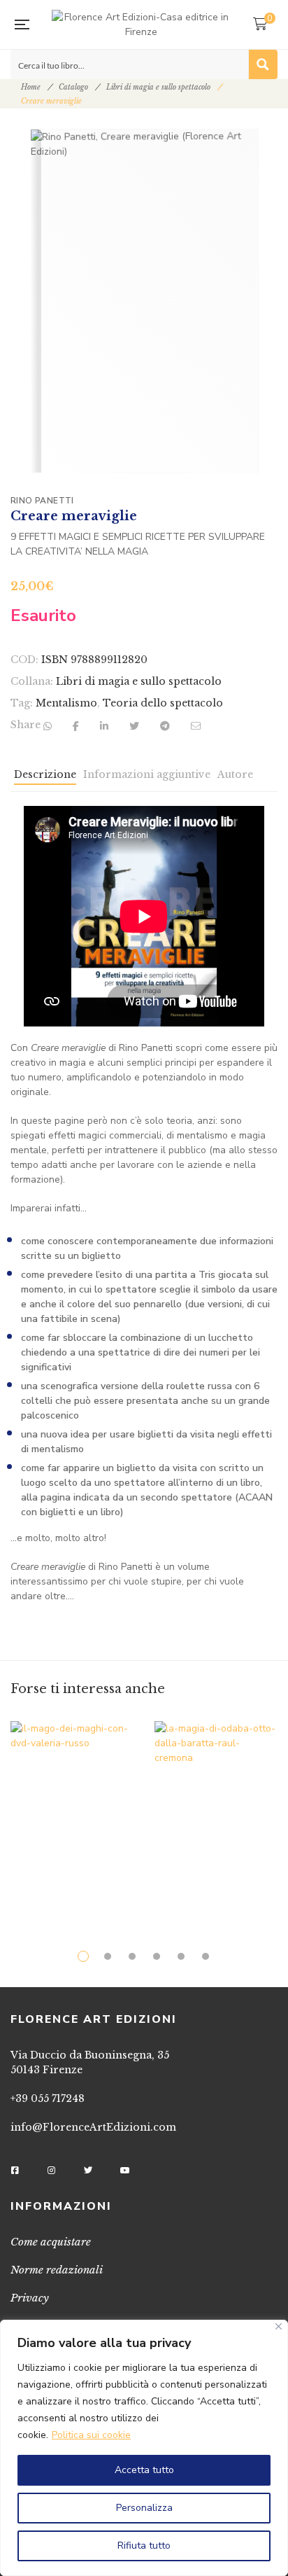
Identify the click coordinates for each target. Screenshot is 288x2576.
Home (31, 87)
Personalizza (144, 2508)
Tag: (22, 703)
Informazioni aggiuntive (147, 774)
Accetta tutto (144, 2470)
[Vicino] (279, 2326)
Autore (235, 774)
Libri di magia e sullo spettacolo (158, 87)
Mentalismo (66, 703)
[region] (144, 2448)
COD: (24, 660)
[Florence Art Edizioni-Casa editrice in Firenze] (141, 25)
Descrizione (45, 774)
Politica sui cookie (91, 2435)
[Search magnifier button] (263, 64)
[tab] (45, 778)
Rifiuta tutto (144, 2546)
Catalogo (73, 87)
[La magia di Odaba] (216, 1813)
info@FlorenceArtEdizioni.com (93, 2127)
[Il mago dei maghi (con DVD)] (72, 1808)
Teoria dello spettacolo (163, 703)
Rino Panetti (42, 501)
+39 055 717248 (48, 2098)
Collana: (32, 681)
